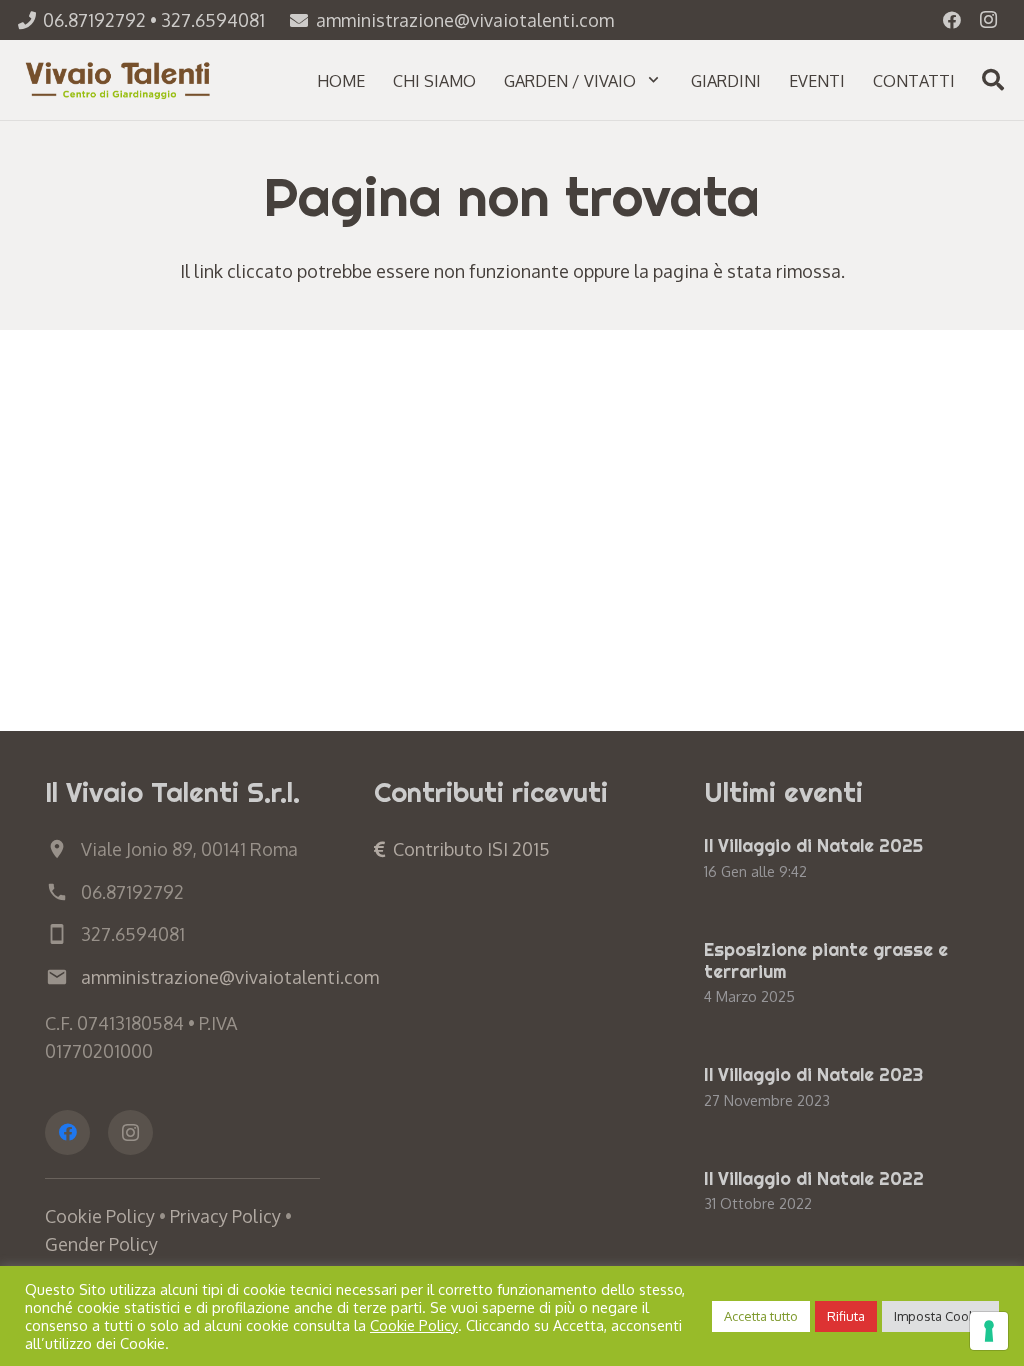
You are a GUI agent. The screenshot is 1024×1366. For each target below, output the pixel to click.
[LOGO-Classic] (119, 80)
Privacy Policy (225, 1216)
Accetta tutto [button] (761, 1316)
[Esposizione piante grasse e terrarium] (841, 974)
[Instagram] (988, 20)
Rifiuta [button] (846, 1316)
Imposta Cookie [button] (940, 1316)
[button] (653, 79)
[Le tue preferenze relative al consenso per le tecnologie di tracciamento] (989, 1331)
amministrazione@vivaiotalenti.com (230, 977)
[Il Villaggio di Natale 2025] (841, 860)
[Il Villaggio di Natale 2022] (841, 1193)
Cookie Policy (100, 1216)
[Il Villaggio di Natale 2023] (841, 1089)
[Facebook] (952, 20)
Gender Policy (101, 1244)
